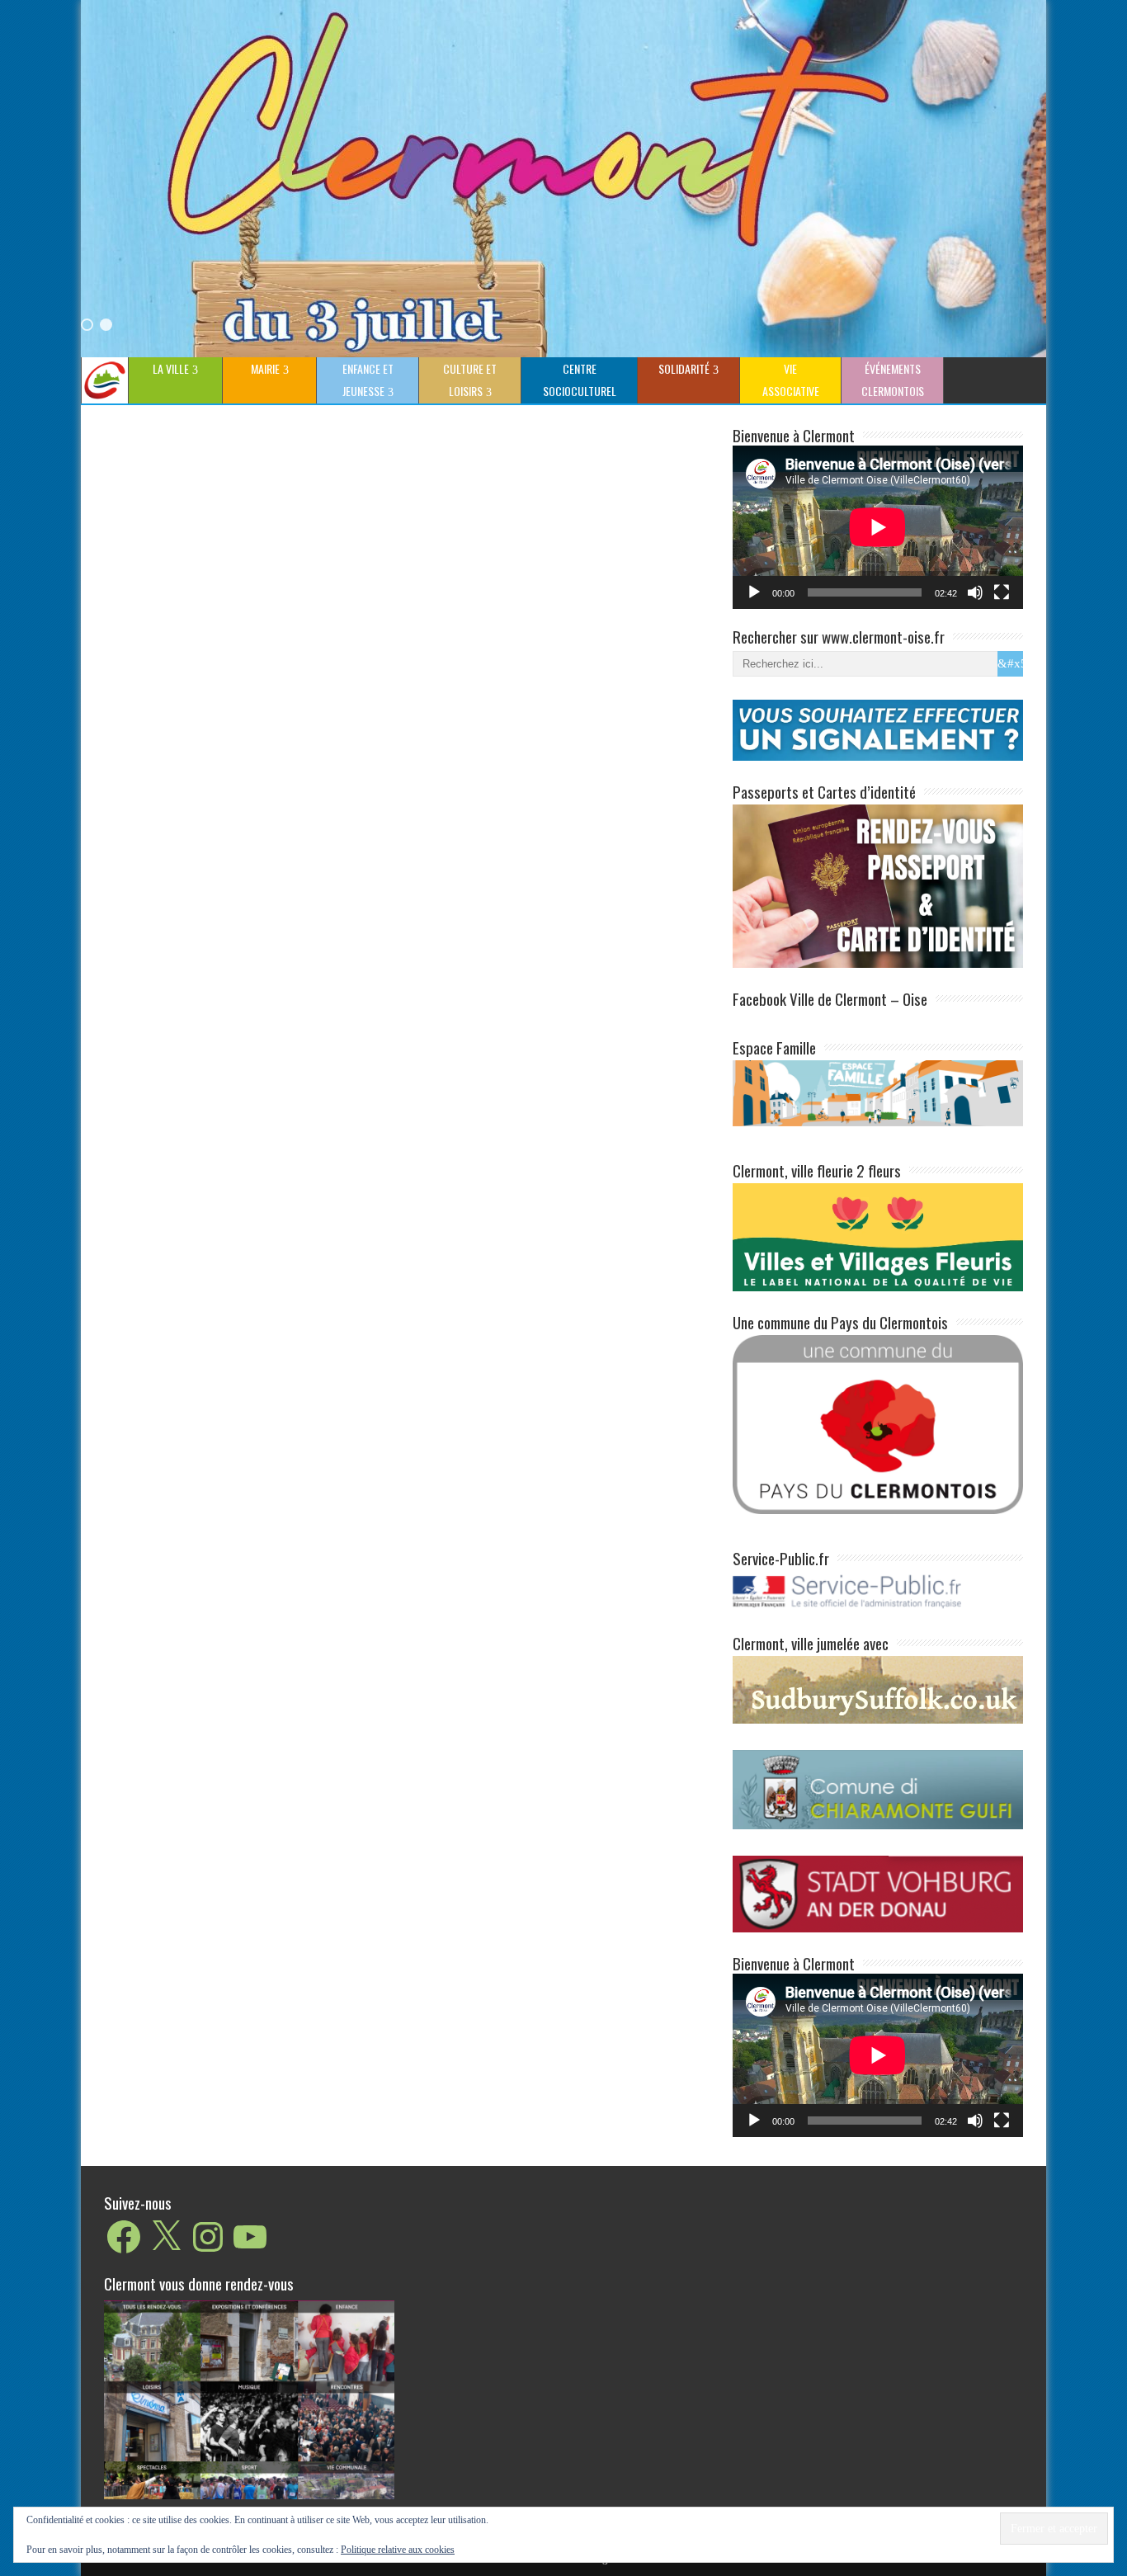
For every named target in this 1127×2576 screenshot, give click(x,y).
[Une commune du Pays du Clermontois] (878, 1424)
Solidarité (684, 368)
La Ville (171, 368)
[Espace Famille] (878, 1092)
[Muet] (975, 592)
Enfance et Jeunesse (368, 380)
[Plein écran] (1002, 592)
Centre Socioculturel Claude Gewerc (577, 382)
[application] (878, 527)
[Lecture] (754, 592)
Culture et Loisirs (470, 380)
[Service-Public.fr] (878, 1609)
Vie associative (791, 380)
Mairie (265, 368)
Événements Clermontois (893, 380)
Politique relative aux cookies (398, 2550)
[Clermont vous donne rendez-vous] (249, 2399)
